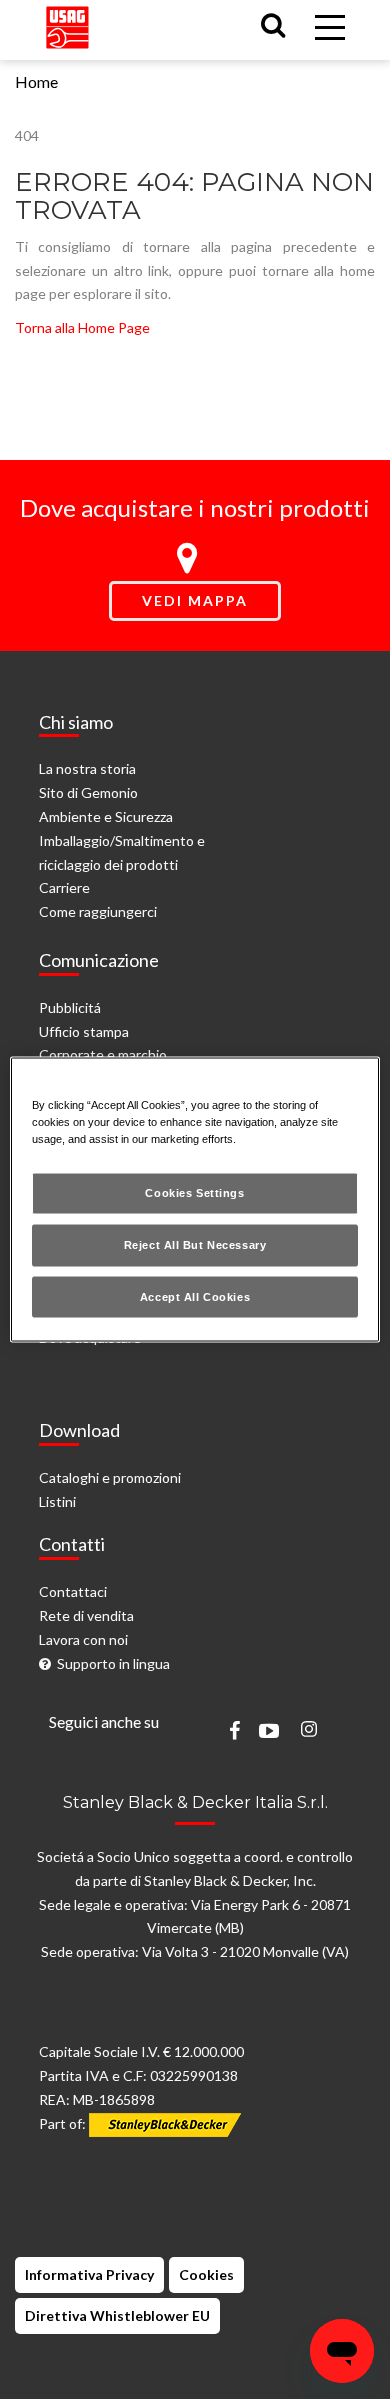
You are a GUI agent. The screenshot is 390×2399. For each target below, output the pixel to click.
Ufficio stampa (84, 1031)
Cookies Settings (194, 1192)
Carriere (64, 887)
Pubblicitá (70, 1007)
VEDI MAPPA (195, 600)
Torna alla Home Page (82, 327)
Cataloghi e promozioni (110, 1477)
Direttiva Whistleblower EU (117, 2315)
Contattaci (73, 1591)
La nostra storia (87, 768)
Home (36, 81)
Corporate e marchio (103, 1054)
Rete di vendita (86, 1615)
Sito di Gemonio (88, 792)
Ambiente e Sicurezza (106, 816)
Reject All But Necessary (195, 1244)
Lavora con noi (83, 1639)
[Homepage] (67, 23)
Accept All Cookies (195, 1296)
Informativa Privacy (89, 2274)
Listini (57, 1501)
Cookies (206, 2274)
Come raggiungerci (98, 911)
